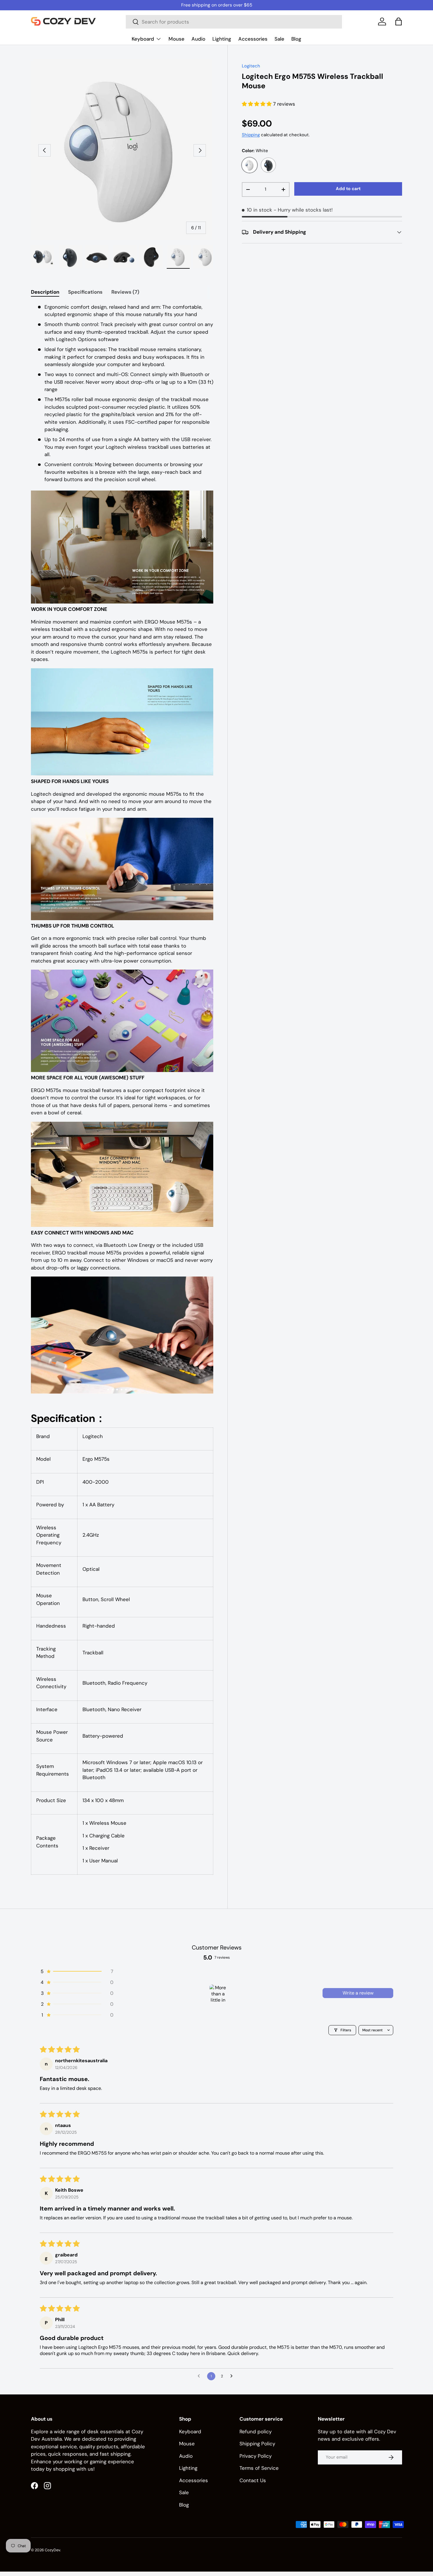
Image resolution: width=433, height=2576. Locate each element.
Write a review (358, 1993)
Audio (198, 39)
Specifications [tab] (85, 292)
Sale (279, 39)
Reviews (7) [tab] (125, 292)
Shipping (251, 135)
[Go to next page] (233, 2376)
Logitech (251, 66)
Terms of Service (259, 2468)
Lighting (222, 39)
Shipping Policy (257, 2444)
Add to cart (348, 189)
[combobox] (234, 22)
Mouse (176, 39)
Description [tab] (45, 292)
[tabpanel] (122, 1093)
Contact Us (253, 2480)
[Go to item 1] (218, 1993)
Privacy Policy (256, 2456)
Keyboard (143, 39)
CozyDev (52, 2550)
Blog (296, 39)
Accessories (253, 39)
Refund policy (256, 2431)
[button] (399, 21)
